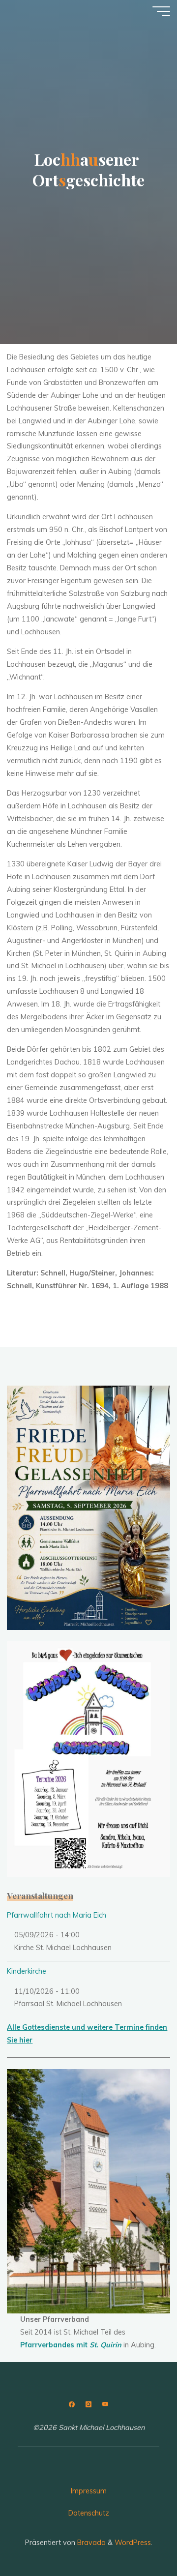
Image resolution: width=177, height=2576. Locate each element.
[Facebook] (72, 2405)
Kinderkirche (27, 1971)
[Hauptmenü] (161, 11)
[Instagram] (88, 2405)
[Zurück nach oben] (139, 2538)
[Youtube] (105, 2405)
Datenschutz (89, 2513)
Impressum (89, 2491)
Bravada (90, 2543)
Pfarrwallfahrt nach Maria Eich (57, 1915)
